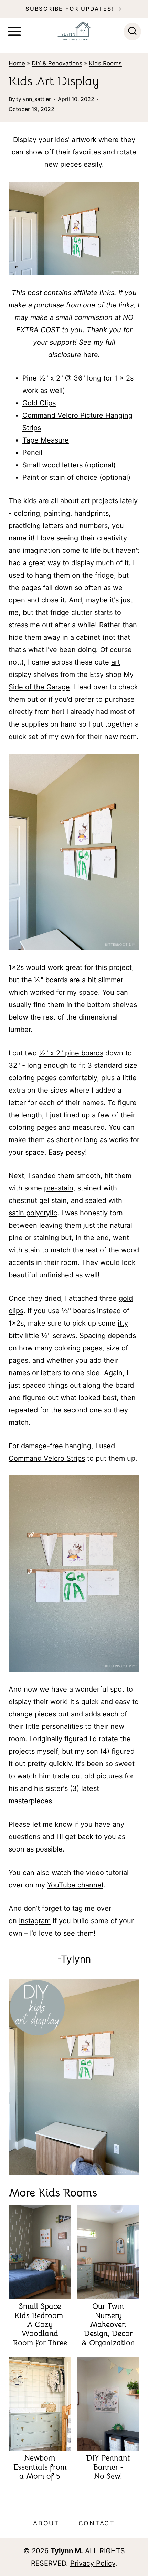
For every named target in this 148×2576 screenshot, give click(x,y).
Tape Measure (46, 440)
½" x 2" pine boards (71, 1053)
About (46, 2523)
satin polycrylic (33, 1213)
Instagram (35, 1921)
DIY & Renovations (57, 63)
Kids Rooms (105, 63)
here (91, 355)
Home (17, 63)
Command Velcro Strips (47, 1458)
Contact (97, 2523)
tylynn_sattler (34, 99)
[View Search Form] (132, 32)
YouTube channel (75, 1885)
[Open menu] (14, 31)
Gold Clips (39, 403)
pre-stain (59, 1188)
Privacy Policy (93, 2563)
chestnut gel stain (38, 1200)
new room (120, 737)
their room (61, 1262)
